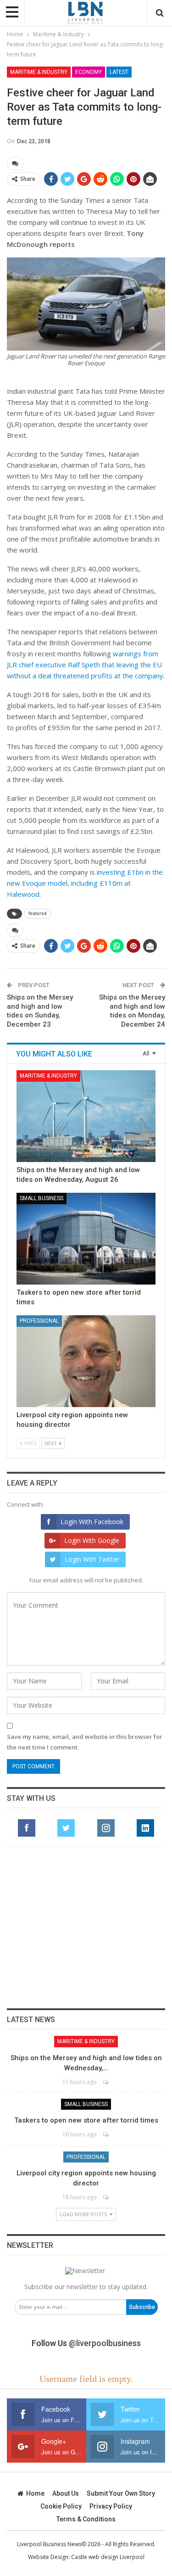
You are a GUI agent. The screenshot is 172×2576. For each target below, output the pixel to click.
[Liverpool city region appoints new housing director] (86, 1361)
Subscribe (142, 2307)
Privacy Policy (111, 2506)
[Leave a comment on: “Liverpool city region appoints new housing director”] (106, 2197)
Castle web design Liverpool (108, 2557)
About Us (66, 2493)
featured (38, 914)
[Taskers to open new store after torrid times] (86, 1239)
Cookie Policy (61, 2506)
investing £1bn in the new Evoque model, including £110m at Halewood (85, 883)
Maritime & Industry (39, 72)
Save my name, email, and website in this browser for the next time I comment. (85, 1742)
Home (35, 2493)
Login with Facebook (92, 1522)
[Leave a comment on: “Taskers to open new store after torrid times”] (106, 2134)
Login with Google (92, 1540)
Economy (89, 72)
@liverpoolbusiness (105, 2343)
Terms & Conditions (86, 2519)
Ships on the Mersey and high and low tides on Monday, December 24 (132, 1011)
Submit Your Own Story (121, 2493)
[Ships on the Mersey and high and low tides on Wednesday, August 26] (86, 1116)
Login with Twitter (92, 1559)
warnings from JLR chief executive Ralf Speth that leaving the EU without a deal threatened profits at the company (85, 665)
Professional (39, 1321)
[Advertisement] (86, 1928)
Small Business (42, 1198)
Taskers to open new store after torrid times (86, 2120)
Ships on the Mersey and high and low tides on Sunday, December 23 (40, 1011)
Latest (119, 72)
